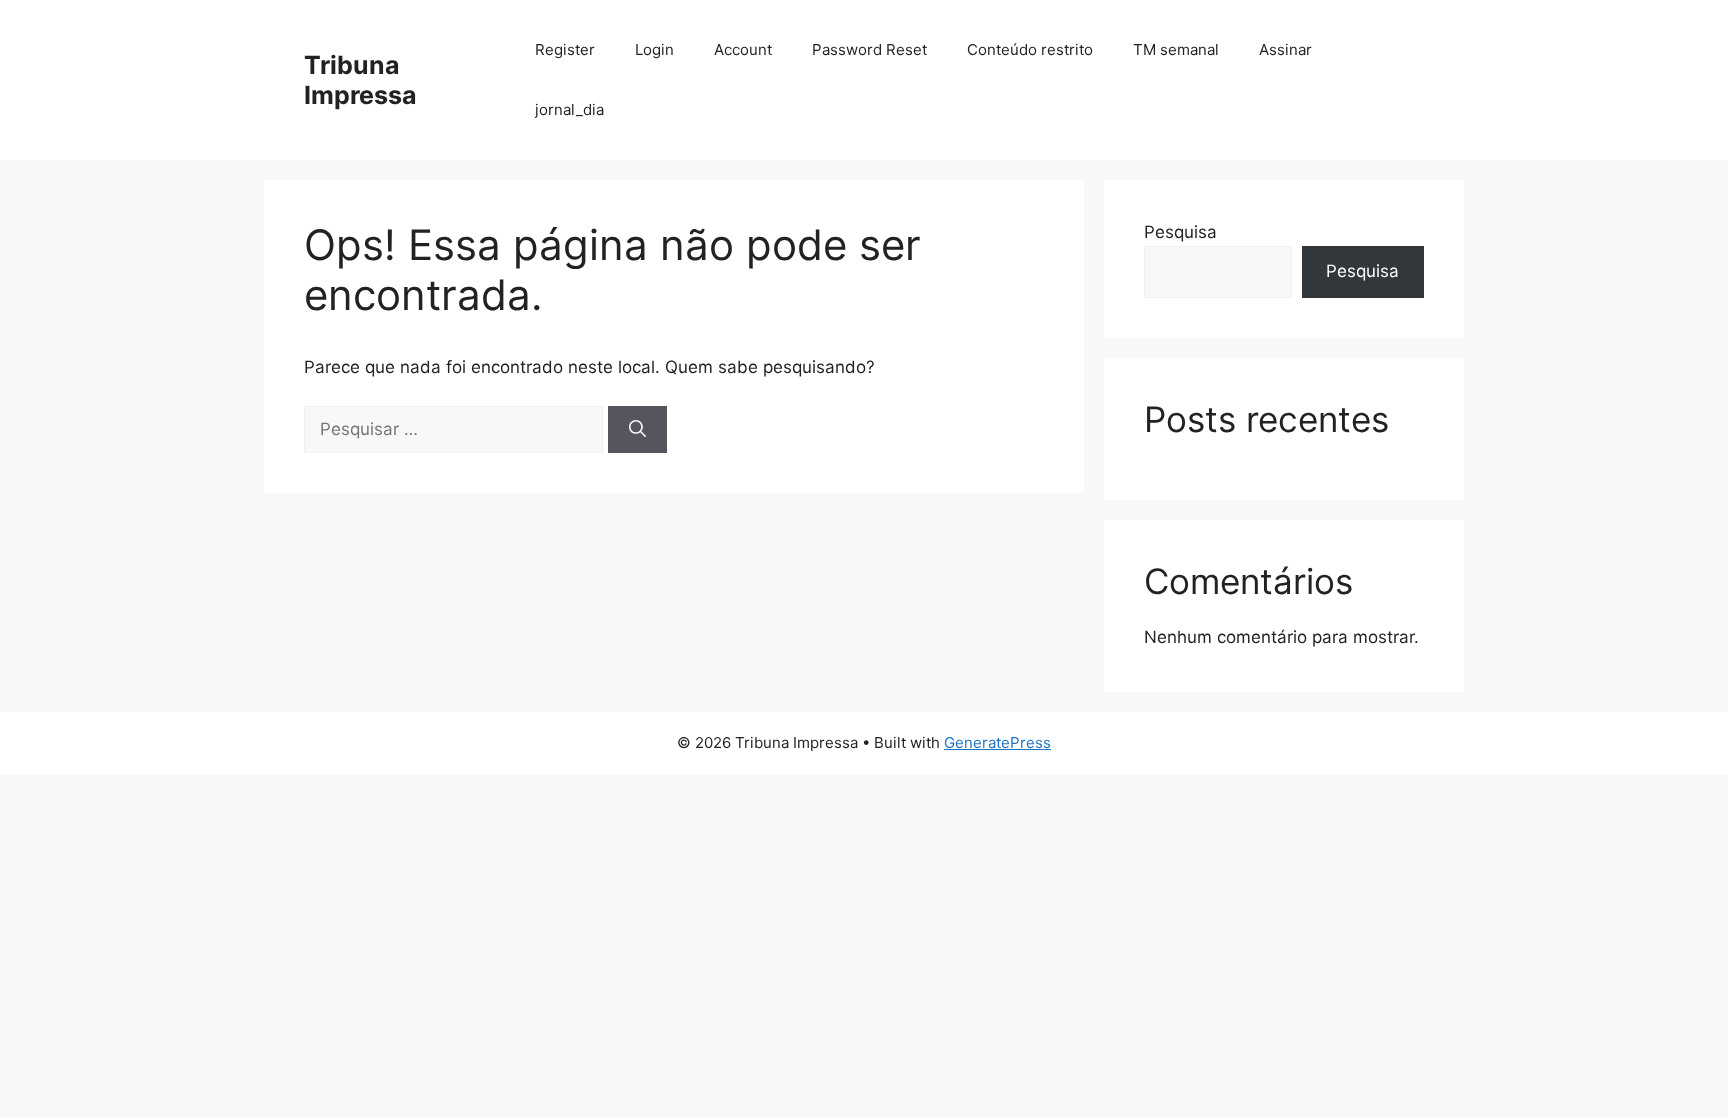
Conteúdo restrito (1030, 49)
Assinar (1285, 49)
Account (743, 49)
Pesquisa (1180, 232)
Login (654, 49)
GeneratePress (997, 742)
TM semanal (1176, 49)
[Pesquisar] (637, 430)
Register (565, 49)
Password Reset (869, 49)
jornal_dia (569, 109)
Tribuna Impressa (360, 80)
